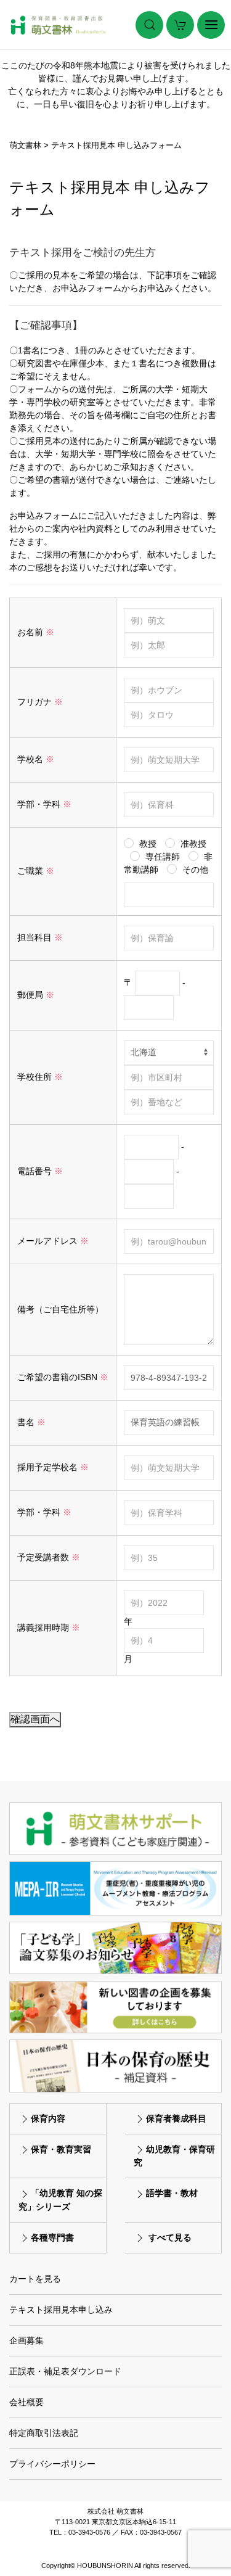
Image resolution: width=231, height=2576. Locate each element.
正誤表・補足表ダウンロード (65, 2371)
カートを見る (35, 2279)
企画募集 (26, 2340)
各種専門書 (52, 2237)
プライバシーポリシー (52, 2464)
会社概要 (26, 2402)
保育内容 (48, 2118)
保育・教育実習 (61, 2149)
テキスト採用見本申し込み (61, 2310)
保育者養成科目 (176, 2118)
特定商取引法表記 (44, 2433)
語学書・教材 (172, 2193)
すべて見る (170, 2237)
